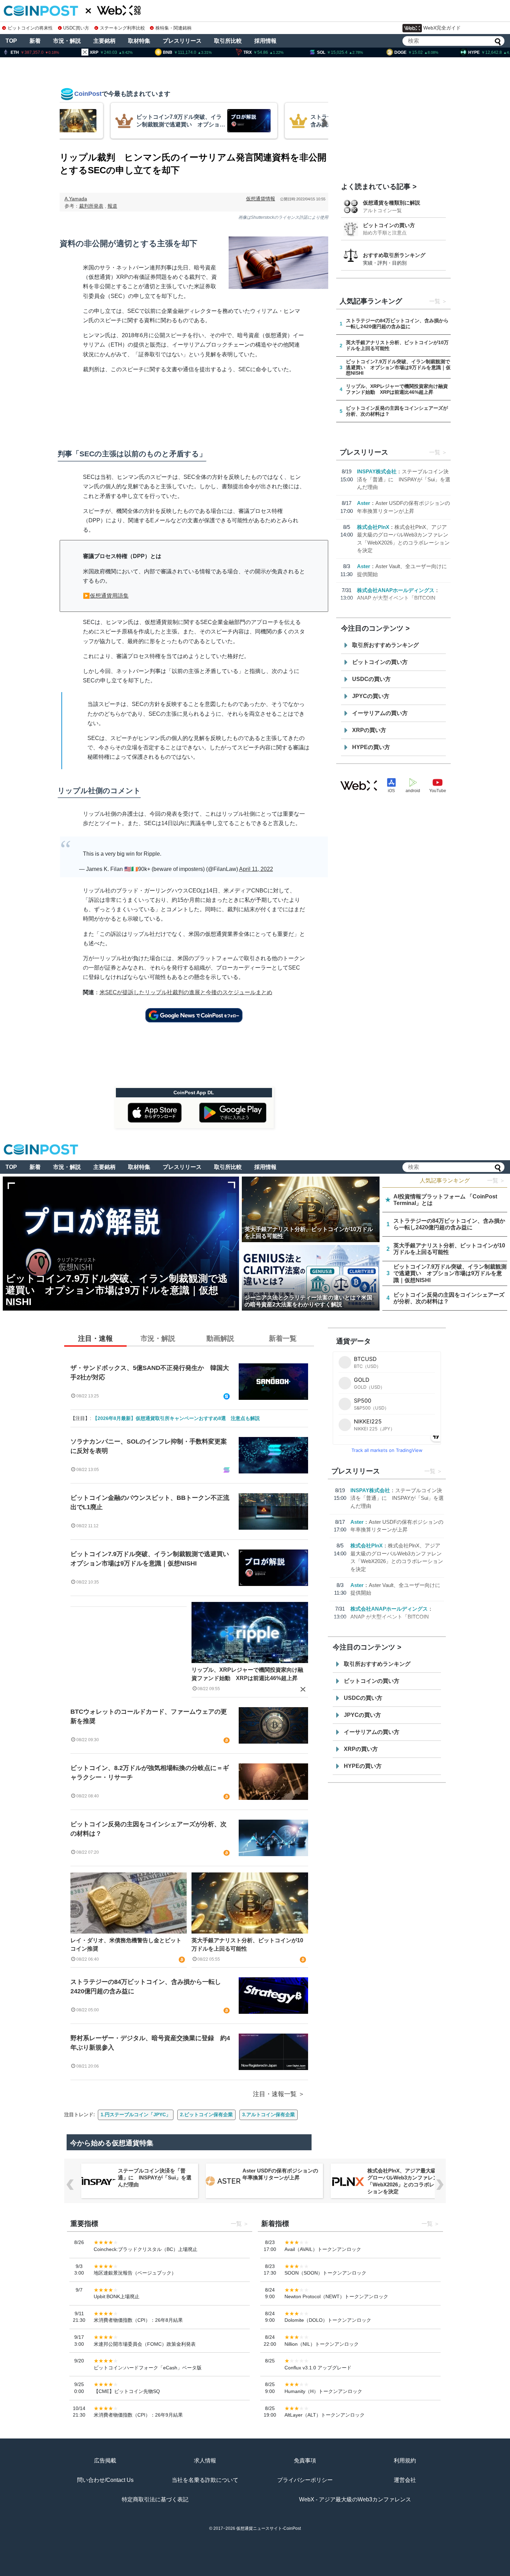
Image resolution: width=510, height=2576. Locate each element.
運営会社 (405, 2480)
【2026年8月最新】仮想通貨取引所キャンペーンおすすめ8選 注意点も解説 (176, 1418)
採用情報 (265, 41)
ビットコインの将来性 (30, 28)
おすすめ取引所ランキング (394, 255)
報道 (112, 206)
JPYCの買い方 (371, 696)
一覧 (435, 301)
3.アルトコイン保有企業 (269, 2114)
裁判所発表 (91, 206)
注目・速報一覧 (275, 2094)
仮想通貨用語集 (109, 596)
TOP (11, 41)
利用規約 (405, 2461)
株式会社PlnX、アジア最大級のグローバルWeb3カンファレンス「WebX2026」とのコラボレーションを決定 (397, 2181)
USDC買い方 (76, 28)
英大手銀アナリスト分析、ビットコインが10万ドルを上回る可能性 (247, 1945)
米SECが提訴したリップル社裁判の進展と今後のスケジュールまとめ (186, 992)
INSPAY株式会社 (377, 471)
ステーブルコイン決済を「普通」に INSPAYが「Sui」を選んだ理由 (404, 479)
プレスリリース (182, 41)
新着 (35, 41)
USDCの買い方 (371, 679)
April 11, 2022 (256, 869)
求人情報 (205, 2461)
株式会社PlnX (373, 527)
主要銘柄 (104, 41)
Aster (364, 503)
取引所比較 (228, 41)
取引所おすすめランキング (385, 645)
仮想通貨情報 (261, 199)
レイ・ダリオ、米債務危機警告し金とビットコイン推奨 (126, 1945)
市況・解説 (67, 41)
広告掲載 (105, 2461)
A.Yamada (76, 199)
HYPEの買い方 (371, 747)
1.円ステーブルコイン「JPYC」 (136, 2114)
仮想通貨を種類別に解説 (392, 203)
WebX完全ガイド (442, 28)
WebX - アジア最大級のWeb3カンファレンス (355, 2499)
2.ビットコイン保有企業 (206, 2114)
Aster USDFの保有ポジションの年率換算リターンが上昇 (272, 2174)
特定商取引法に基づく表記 (155, 2499)
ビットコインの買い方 (389, 225)
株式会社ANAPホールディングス (396, 590)
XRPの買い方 (369, 730)
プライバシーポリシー (305, 2480)
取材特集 (139, 41)
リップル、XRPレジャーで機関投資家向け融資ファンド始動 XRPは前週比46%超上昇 (247, 1674)
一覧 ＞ (496, 1181)
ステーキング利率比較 (122, 28)
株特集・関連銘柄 (173, 28)
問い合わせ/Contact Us (105, 2480)
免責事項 (305, 2461)
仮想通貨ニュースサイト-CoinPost (269, 2528)
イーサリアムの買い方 (380, 713)
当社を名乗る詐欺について (205, 2480)
